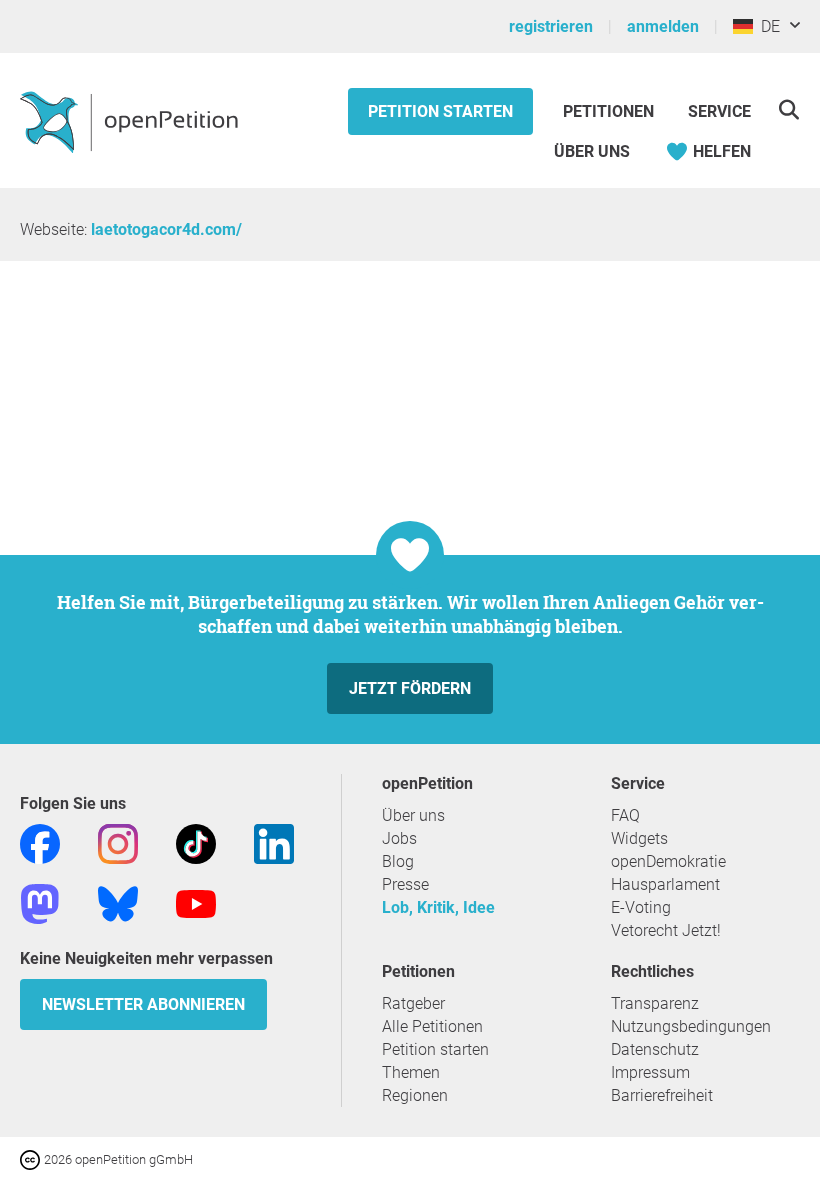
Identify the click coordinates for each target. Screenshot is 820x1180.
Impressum (650, 1072)
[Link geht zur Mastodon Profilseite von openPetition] (40, 902)
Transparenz (655, 1003)
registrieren (551, 26)
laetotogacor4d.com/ (166, 229)
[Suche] (788, 109)
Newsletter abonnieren (143, 1004)
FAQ (625, 815)
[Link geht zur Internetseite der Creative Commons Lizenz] (32, 1158)
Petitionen (610, 111)
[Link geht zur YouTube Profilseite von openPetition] (196, 902)
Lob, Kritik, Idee (438, 907)
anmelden (663, 26)
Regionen (415, 1095)
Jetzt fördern (410, 688)
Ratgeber (413, 1003)
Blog (398, 861)
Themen (411, 1072)
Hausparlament (665, 884)
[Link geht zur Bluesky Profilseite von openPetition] (118, 902)
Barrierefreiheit (662, 1095)
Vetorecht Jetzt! (666, 930)
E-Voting (641, 907)
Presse (405, 884)
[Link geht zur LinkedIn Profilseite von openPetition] (274, 842)
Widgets (639, 838)
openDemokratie (668, 861)
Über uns (413, 815)
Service (719, 111)
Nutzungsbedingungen (691, 1026)
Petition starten (440, 111)
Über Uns (592, 151)
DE (766, 26)
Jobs (399, 838)
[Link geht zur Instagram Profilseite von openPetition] (118, 842)
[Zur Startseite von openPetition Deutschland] (131, 121)
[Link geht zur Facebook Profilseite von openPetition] (40, 842)
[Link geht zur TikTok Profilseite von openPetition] (196, 842)
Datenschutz (655, 1049)
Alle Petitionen (432, 1026)
